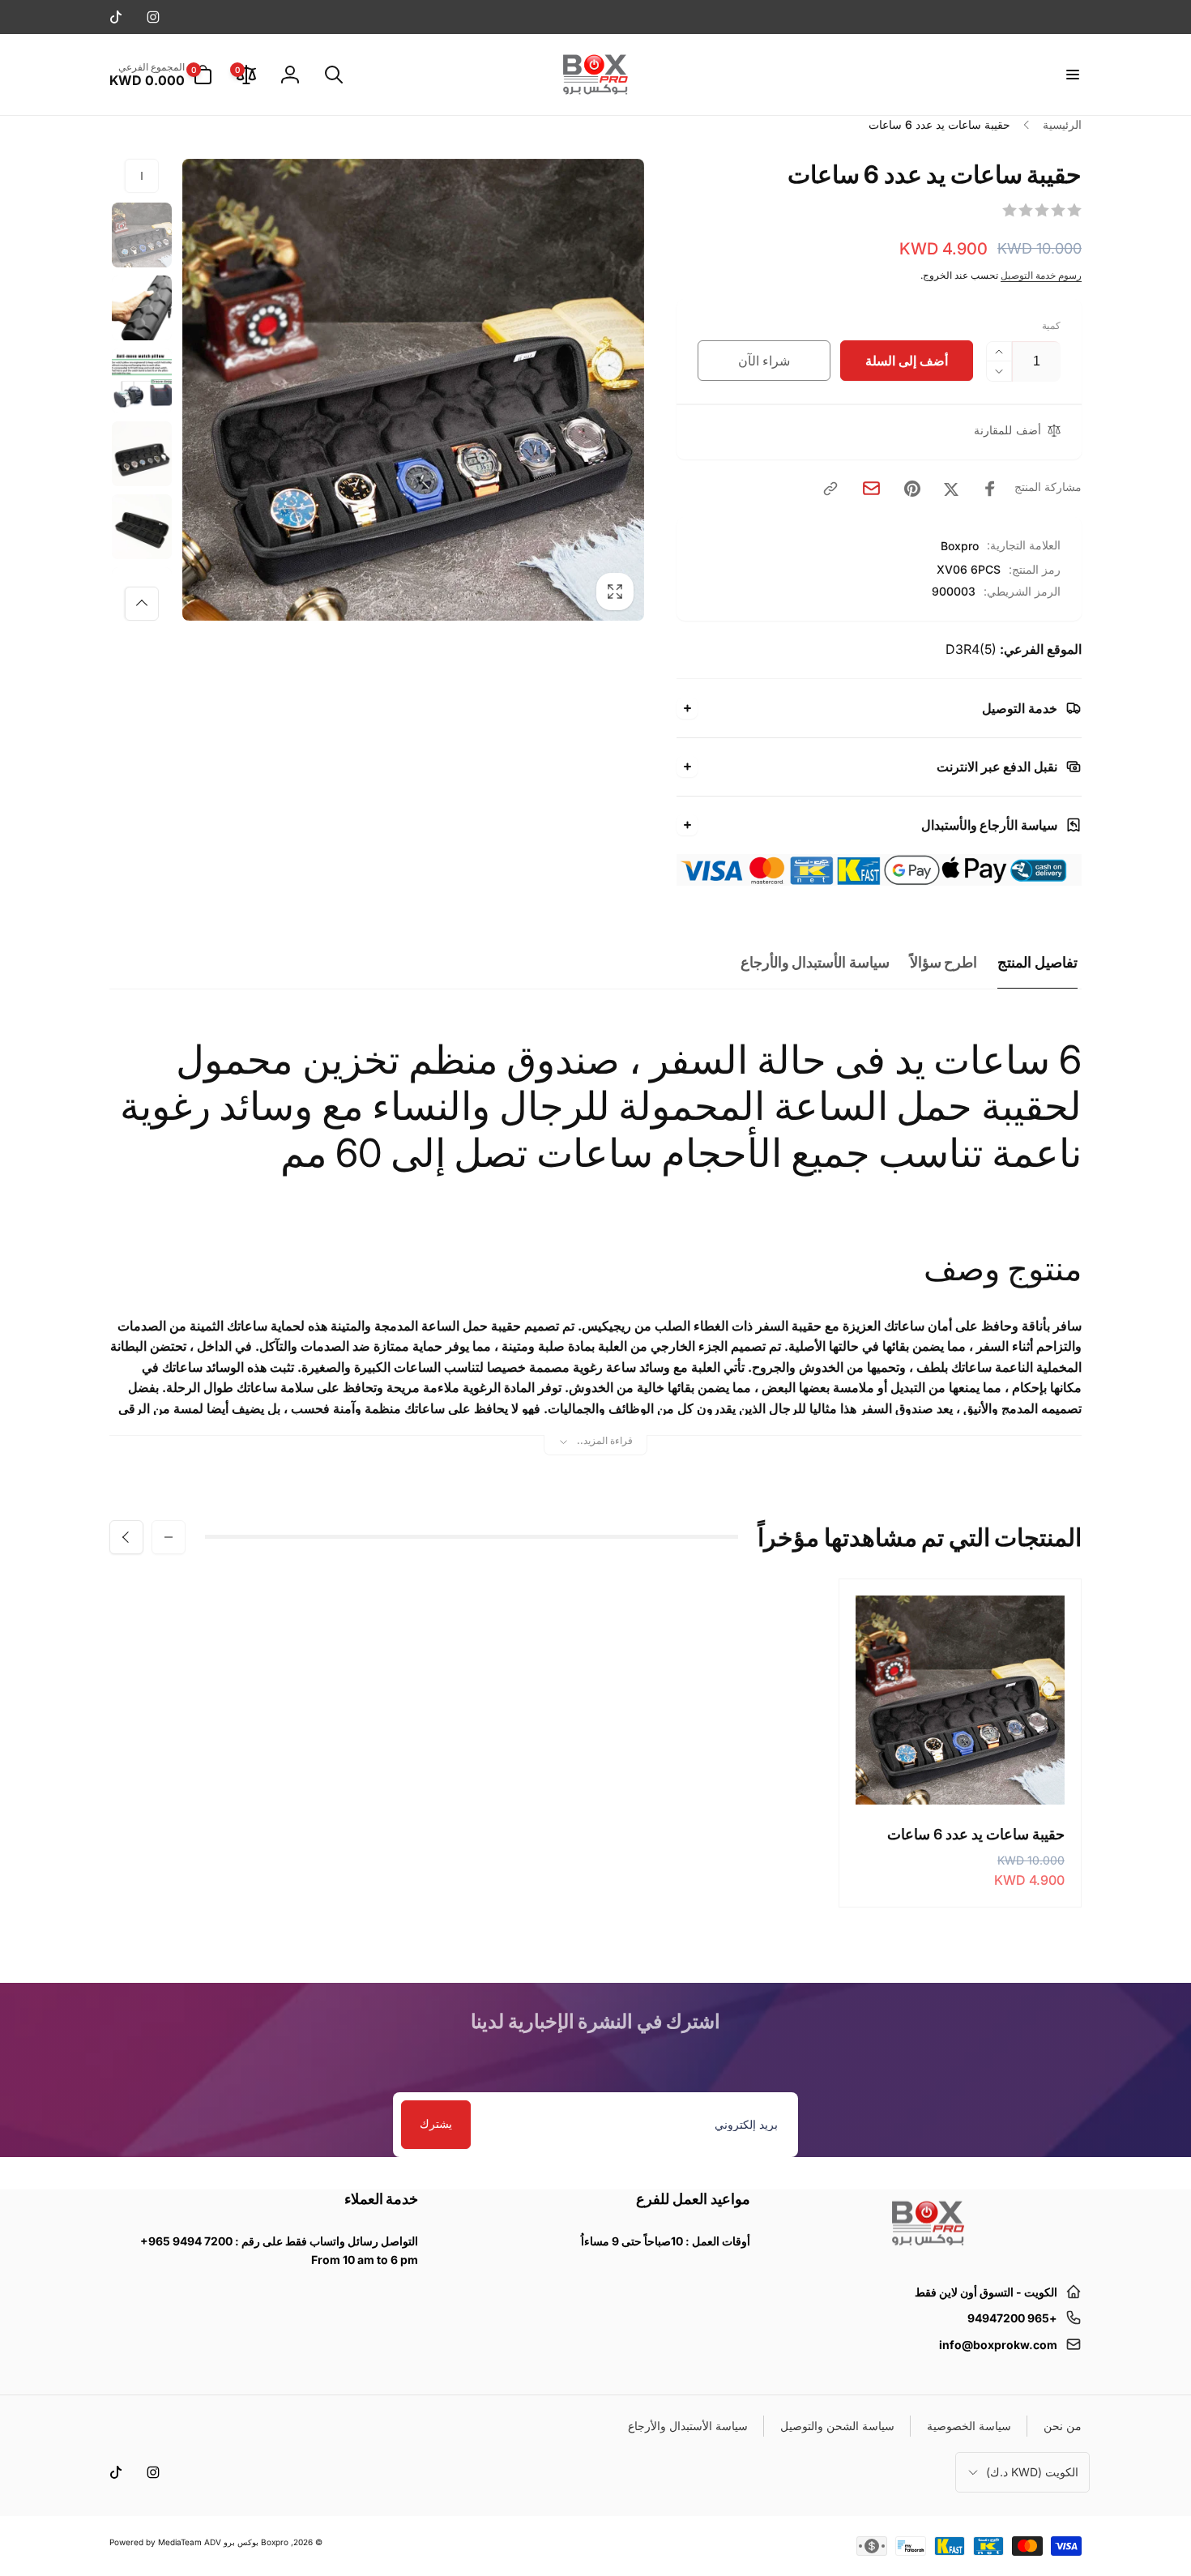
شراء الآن (764, 361)
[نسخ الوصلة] (830, 489)
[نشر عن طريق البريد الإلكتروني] (871, 488)
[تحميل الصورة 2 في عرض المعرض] (142, 308)
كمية (1051, 325)
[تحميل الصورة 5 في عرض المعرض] (142, 527)
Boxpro (960, 546)
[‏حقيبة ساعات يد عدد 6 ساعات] (959, 1775)
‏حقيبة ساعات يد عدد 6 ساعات (976, 1834)
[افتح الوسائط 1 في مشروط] (413, 390)
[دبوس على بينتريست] (912, 489)
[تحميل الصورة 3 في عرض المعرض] (142, 381)
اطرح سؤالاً (944, 962)
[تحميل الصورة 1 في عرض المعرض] (142, 235)
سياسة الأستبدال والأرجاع (815, 962)
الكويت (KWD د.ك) (1032, 2472)
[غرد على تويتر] (951, 489)
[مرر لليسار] (142, 176)
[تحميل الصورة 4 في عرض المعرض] (142, 454)
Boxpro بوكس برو (256, 2542)
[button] (1072, 75)
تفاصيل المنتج (1037, 962)
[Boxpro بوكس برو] (927, 2252)
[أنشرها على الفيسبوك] (990, 489)
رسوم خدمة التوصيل (1041, 275)
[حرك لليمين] (142, 604)
